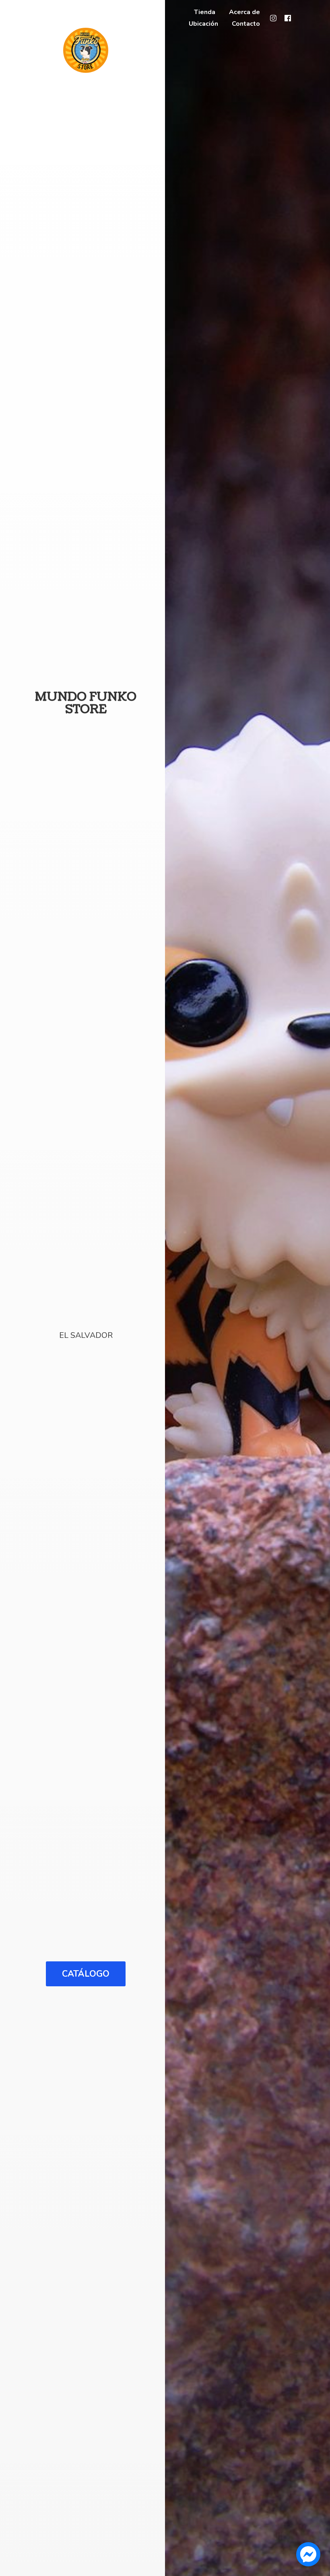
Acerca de (244, 12)
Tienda (205, 12)
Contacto (246, 24)
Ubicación (203, 24)
